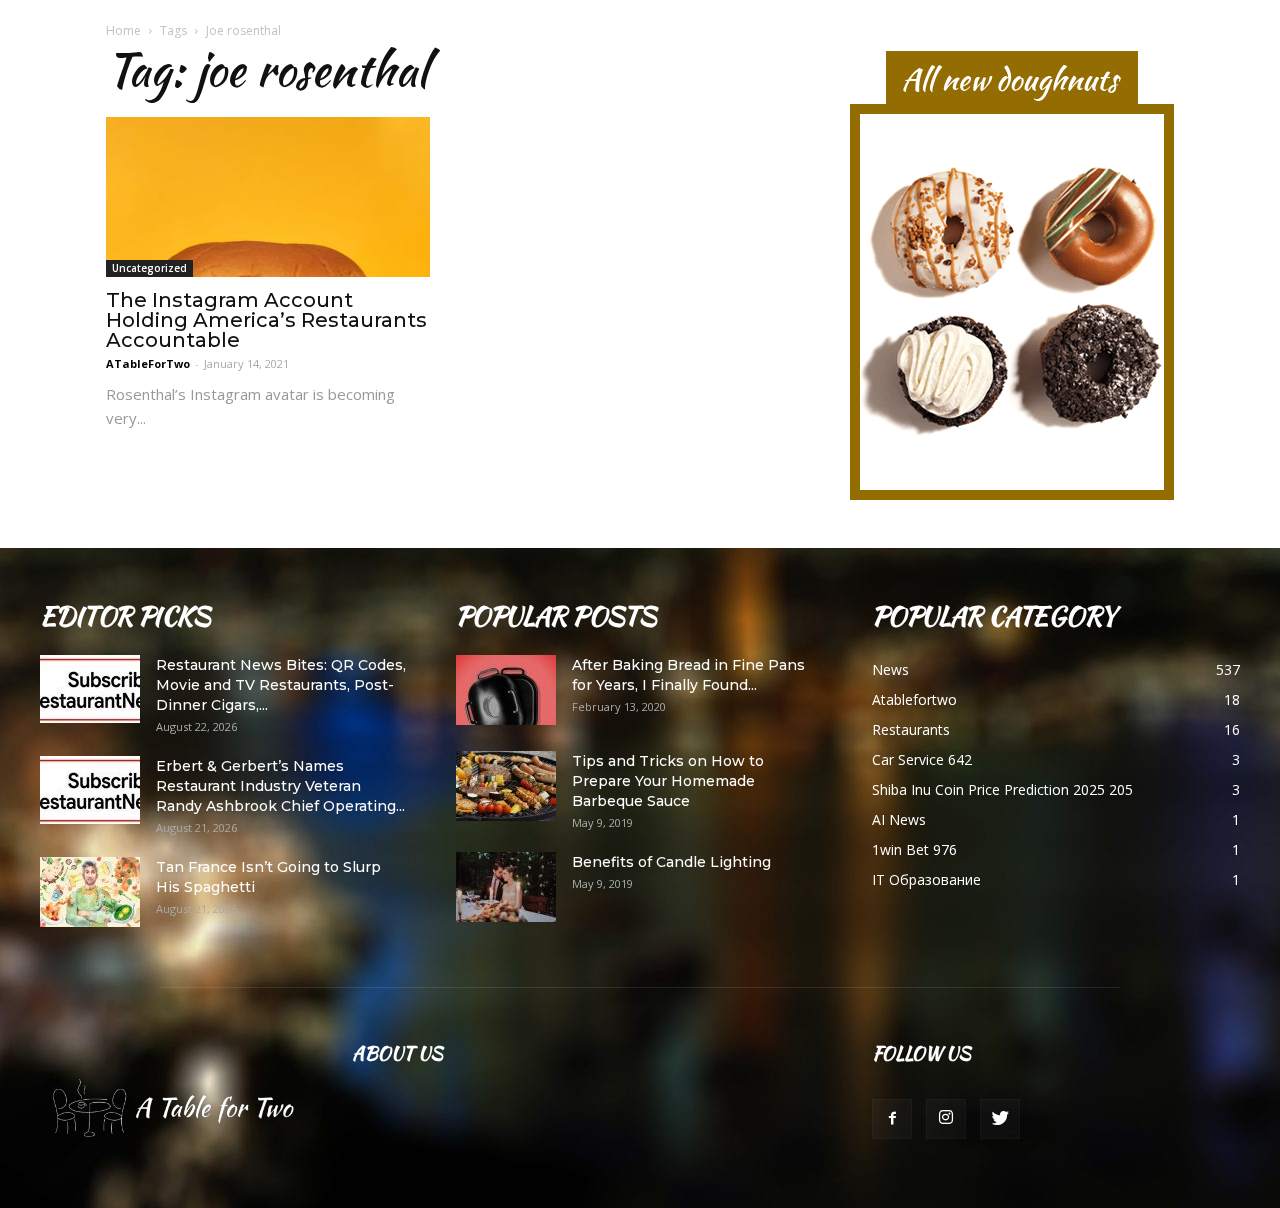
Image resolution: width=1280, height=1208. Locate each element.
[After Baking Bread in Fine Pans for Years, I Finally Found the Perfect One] (506, 690)
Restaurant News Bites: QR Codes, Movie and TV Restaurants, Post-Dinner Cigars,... (281, 685)
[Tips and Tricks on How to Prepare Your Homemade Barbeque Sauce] (506, 786)
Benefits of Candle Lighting (671, 862)
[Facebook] (892, 1119)
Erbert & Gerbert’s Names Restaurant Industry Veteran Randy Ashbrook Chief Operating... (280, 786)
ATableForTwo (148, 363)
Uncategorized (149, 268)
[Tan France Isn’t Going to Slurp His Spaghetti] (90, 892)
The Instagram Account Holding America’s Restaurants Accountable (266, 320)
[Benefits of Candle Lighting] (506, 887)
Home (123, 30)
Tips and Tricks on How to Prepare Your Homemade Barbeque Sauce (668, 781)
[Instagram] (946, 1119)
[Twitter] (1000, 1119)
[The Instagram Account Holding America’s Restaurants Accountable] (268, 197)
